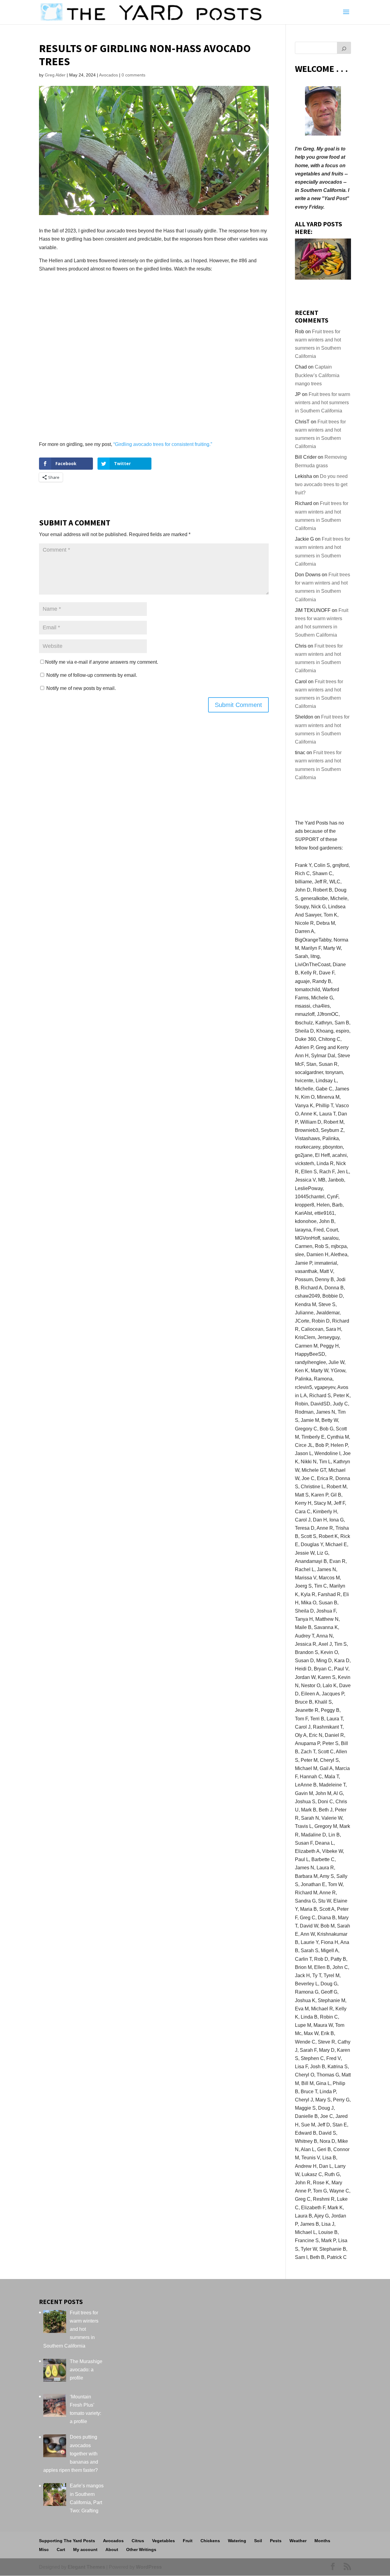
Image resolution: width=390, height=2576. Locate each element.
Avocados (108, 75)
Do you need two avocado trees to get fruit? (321, 484)
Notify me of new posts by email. (81, 688)
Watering (237, 2541)
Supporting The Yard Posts (67, 2541)
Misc (44, 2549)
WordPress (149, 2567)
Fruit (188, 2541)
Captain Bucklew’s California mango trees (317, 375)
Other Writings (141, 2549)
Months (322, 2541)
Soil (258, 2541)
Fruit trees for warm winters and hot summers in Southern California (323, 403)
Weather (298, 2541)
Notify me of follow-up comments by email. (92, 675)
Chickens (210, 2541)
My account (85, 2549)
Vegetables (163, 2541)
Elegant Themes (86, 2567)
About (112, 2549)
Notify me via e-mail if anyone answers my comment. (102, 662)
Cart (61, 2549)
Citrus (138, 2541)
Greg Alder (55, 75)
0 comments (133, 75)
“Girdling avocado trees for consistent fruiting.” (163, 444)
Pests (276, 2541)
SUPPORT (307, 839)
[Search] (344, 48)
